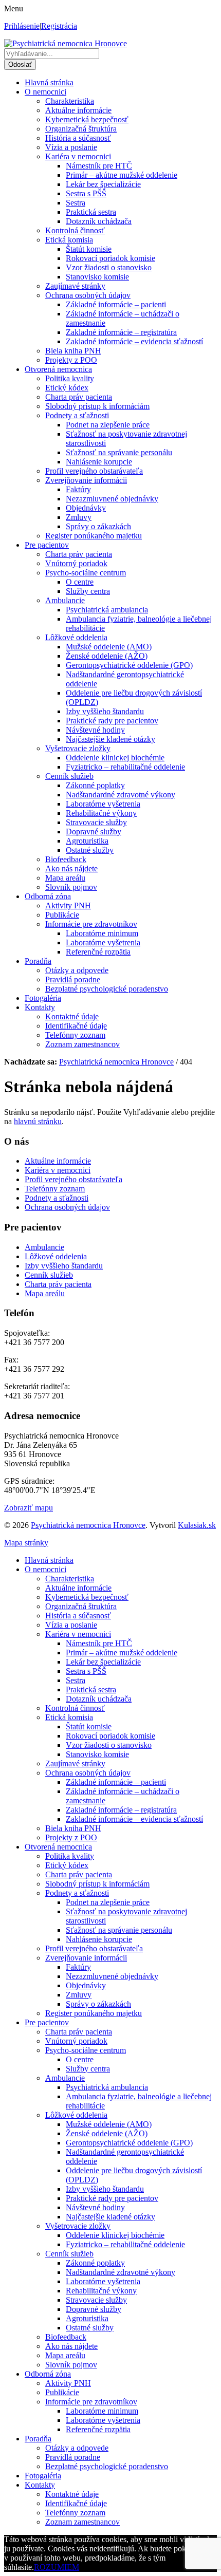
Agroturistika (87, 841)
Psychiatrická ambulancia (107, 610)
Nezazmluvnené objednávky (112, 499)
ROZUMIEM (57, 2567)
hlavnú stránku (38, 1121)
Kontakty (40, 1007)
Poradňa (38, 961)
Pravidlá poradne (73, 979)
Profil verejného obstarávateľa (94, 471)
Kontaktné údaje (72, 1016)
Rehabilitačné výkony (101, 813)
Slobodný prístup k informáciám (97, 406)
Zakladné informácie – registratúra (121, 332)
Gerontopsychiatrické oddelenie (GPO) (129, 665)
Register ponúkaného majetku (94, 536)
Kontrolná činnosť (75, 230)
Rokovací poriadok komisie (110, 258)
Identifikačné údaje (76, 1026)
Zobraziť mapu (29, 1508)
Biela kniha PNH (73, 351)
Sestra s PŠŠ (86, 193)
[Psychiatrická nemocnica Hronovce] (66, 43)
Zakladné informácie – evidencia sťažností (134, 341)
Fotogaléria (43, 998)
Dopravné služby (94, 832)
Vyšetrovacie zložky (78, 748)
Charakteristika (70, 101)
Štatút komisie (89, 249)
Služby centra (88, 591)
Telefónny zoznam (75, 1035)
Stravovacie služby (96, 822)
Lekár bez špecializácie (103, 184)
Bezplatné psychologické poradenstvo (107, 989)
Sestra (76, 203)
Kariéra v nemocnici (78, 156)
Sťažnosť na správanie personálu (119, 452)
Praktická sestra (91, 212)
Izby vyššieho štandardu (105, 711)
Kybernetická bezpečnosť (87, 119)
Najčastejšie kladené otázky (110, 739)
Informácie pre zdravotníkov (91, 924)
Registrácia (59, 26)
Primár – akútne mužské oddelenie (122, 175)
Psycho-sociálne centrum (86, 573)
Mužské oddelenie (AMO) (109, 647)
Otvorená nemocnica (58, 369)
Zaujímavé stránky (75, 286)
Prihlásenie (22, 26)
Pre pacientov (47, 545)
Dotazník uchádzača (99, 221)
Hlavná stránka (49, 82)
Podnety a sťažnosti (77, 415)
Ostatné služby (90, 850)
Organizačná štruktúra (81, 129)
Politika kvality (70, 378)
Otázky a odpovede (77, 970)
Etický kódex (67, 388)
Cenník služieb (69, 776)
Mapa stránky (26, 1543)
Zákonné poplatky (95, 785)
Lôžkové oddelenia (76, 637)
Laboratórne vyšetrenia (103, 804)
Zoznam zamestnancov (82, 1044)
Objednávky (86, 508)
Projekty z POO (71, 360)
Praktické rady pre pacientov (112, 721)
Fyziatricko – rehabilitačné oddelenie (125, 767)
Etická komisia (69, 240)
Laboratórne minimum (102, 933)
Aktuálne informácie (78, 110)
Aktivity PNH (68, 906)
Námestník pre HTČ (99, 166)
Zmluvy (79, 517)
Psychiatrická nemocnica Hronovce (88, 1525)
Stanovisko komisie (97, 277)
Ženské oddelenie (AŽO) (107, 656)
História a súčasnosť (78, 138)
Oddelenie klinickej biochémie (115, 758)
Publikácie (62, 915)
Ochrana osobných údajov (88, 295)
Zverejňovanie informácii (86, 480)
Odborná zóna (48, 896)
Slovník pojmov (71, 887)
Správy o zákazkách (98, 526)
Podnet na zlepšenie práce (108, 425)
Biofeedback (66, 859)
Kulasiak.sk (197, 1525)
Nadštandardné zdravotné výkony (121, 795)
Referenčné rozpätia (98, 952)
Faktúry (78, 489)
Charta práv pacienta (79, 397)
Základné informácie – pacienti (116, 304)
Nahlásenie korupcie (99, 462)
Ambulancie (65, 600)
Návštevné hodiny (95, 730)
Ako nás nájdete (71, 869)
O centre (80, 582)
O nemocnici (45, 92)
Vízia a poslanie (71, 147)
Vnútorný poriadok (76, 563)
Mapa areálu (65, 878)
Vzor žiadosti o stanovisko (109, 267)
